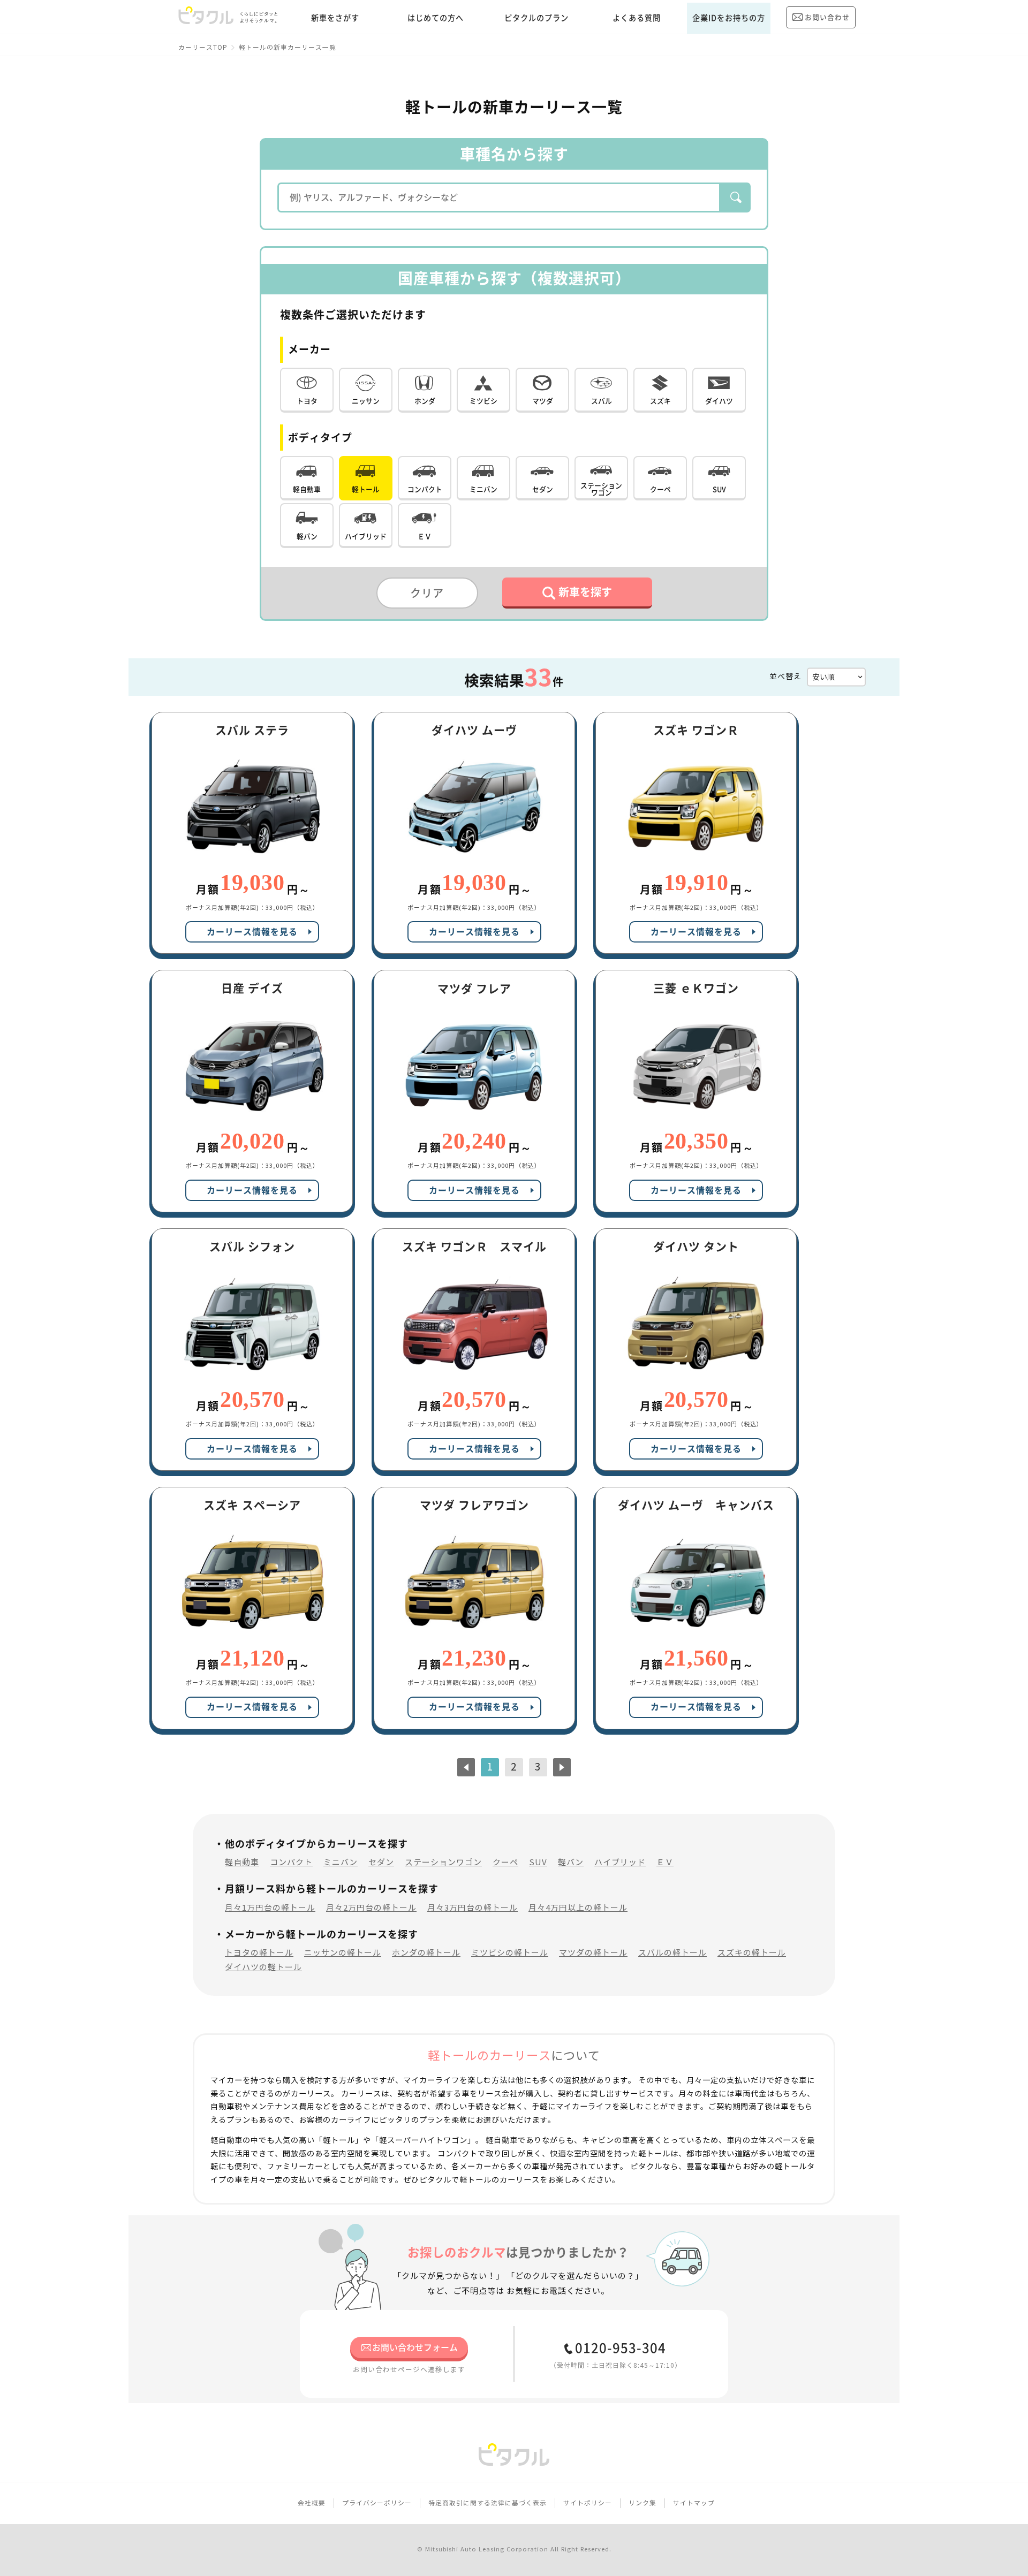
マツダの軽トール (593, 1953)
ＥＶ (665, 1862)
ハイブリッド (620, 1862)
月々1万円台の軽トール (270, 1908)
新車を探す (585, 592)
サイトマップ (694, 2503)
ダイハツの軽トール (263, 1967)
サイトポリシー (588, 2503)
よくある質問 (637, 18)
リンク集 (642, 2503)
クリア (427, 593)
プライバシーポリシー (377, 2503)
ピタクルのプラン (536, 18)
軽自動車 (242, 1862)
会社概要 (312, 2503)
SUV (538, 1862)
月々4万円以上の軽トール (578, 1908)
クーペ (505, 1862)
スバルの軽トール (672, 1953)
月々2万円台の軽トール (371, 1908)
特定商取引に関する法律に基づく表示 (487, 2503)
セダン (381, 1862)
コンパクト (291, 1862)
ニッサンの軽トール (343, 1953)
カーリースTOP (203, 47)
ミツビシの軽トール (510, 1953)
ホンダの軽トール (426, 1953)
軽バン (571, 1862)
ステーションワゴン (443, 1862)
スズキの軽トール (752, 1953)
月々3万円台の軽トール (473, 1908)
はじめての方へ (436, 18)
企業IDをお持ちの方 (729, 18)
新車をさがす (335, 18)
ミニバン (341, 1862)
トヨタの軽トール (259, 1953)
